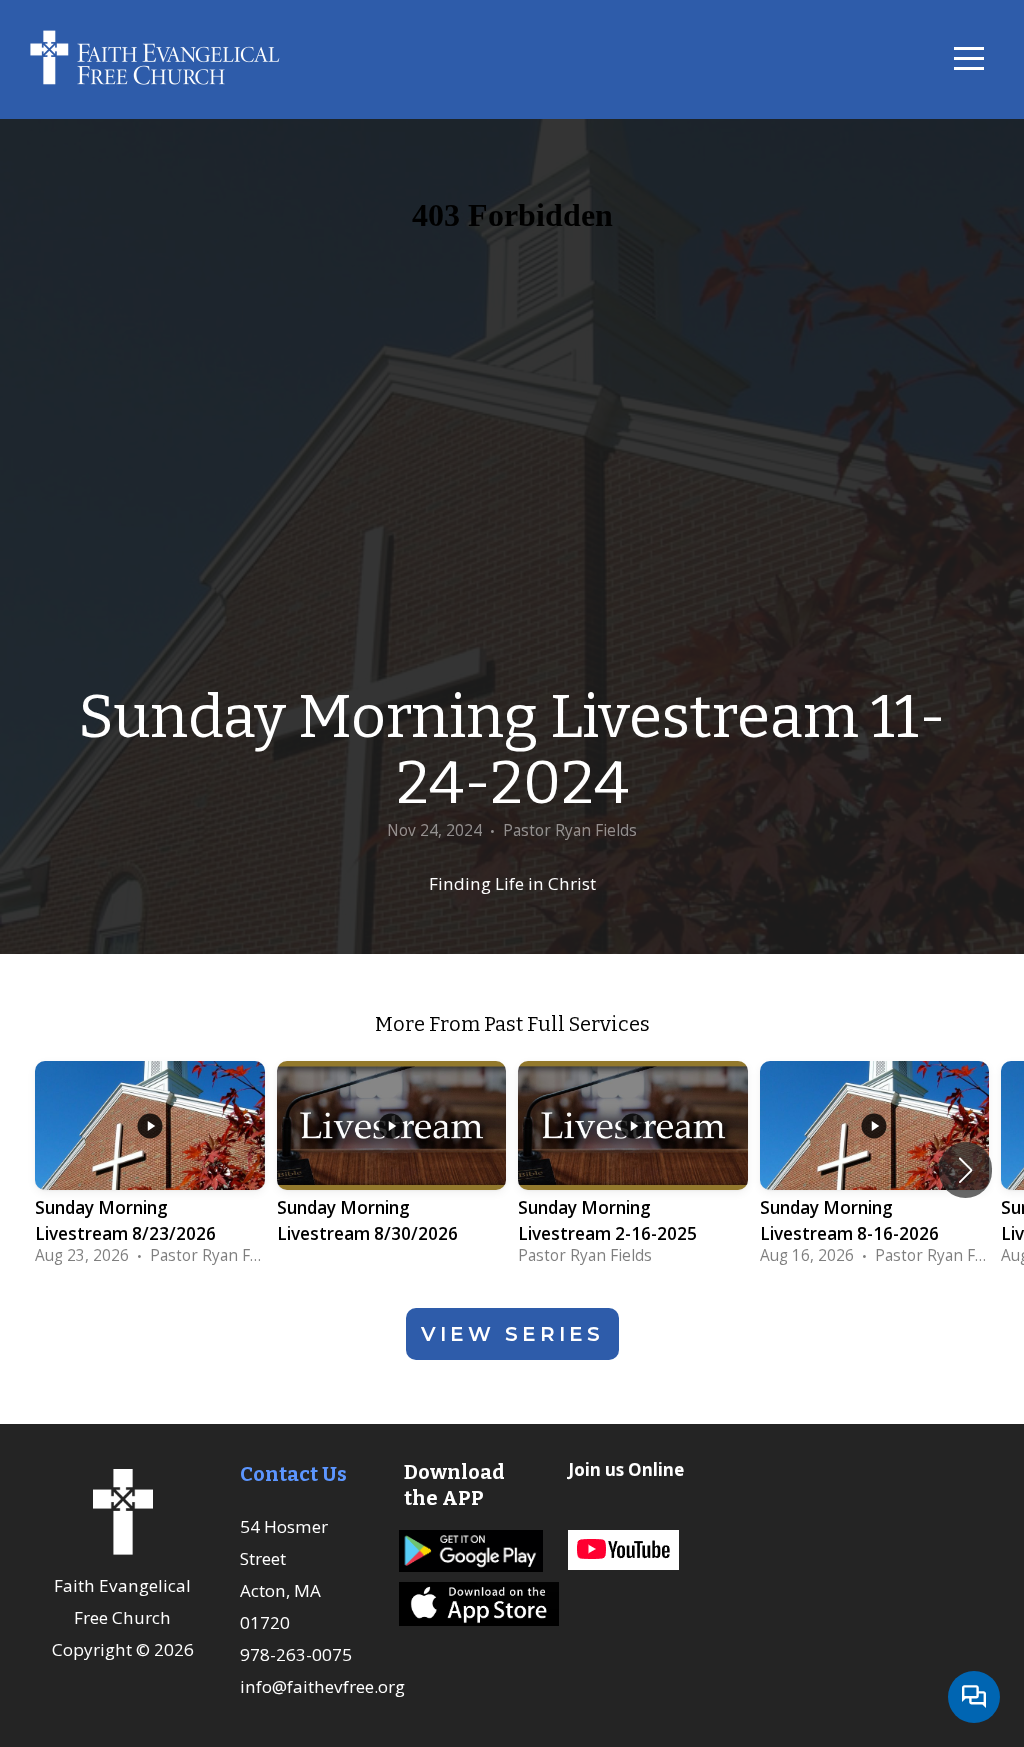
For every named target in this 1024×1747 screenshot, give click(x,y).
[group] (150, 1169)
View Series (512, 1334)
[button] (965, 1170)
